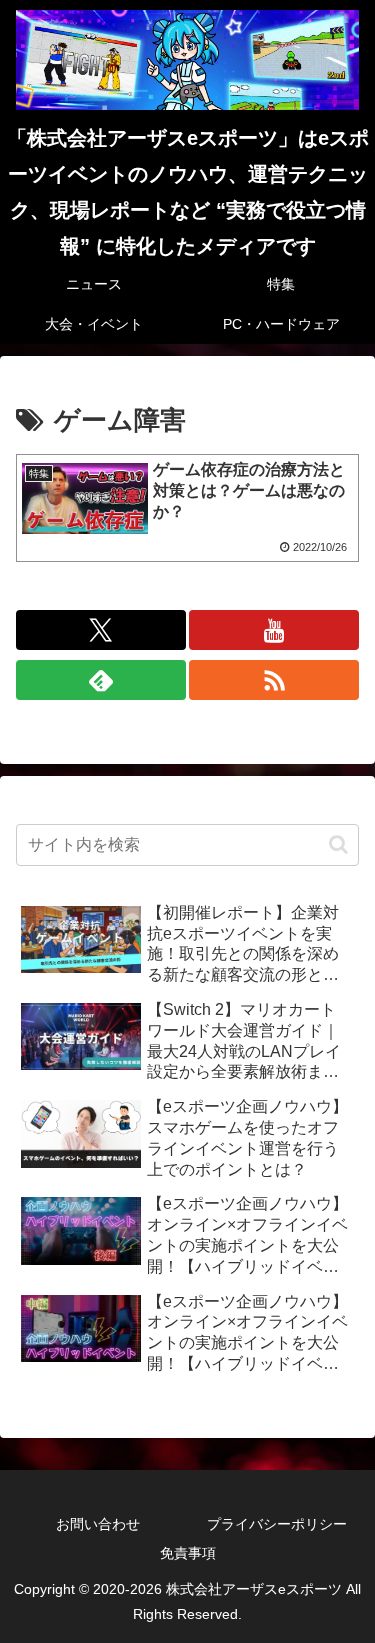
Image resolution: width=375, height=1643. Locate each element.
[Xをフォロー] (101, 630)
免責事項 (188, 1553)
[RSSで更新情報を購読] (274, 680)
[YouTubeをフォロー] (274, 630)
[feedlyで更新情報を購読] (101, 680)
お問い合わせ (98, 1524)
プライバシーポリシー (277, 1524)
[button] (338, 844)
